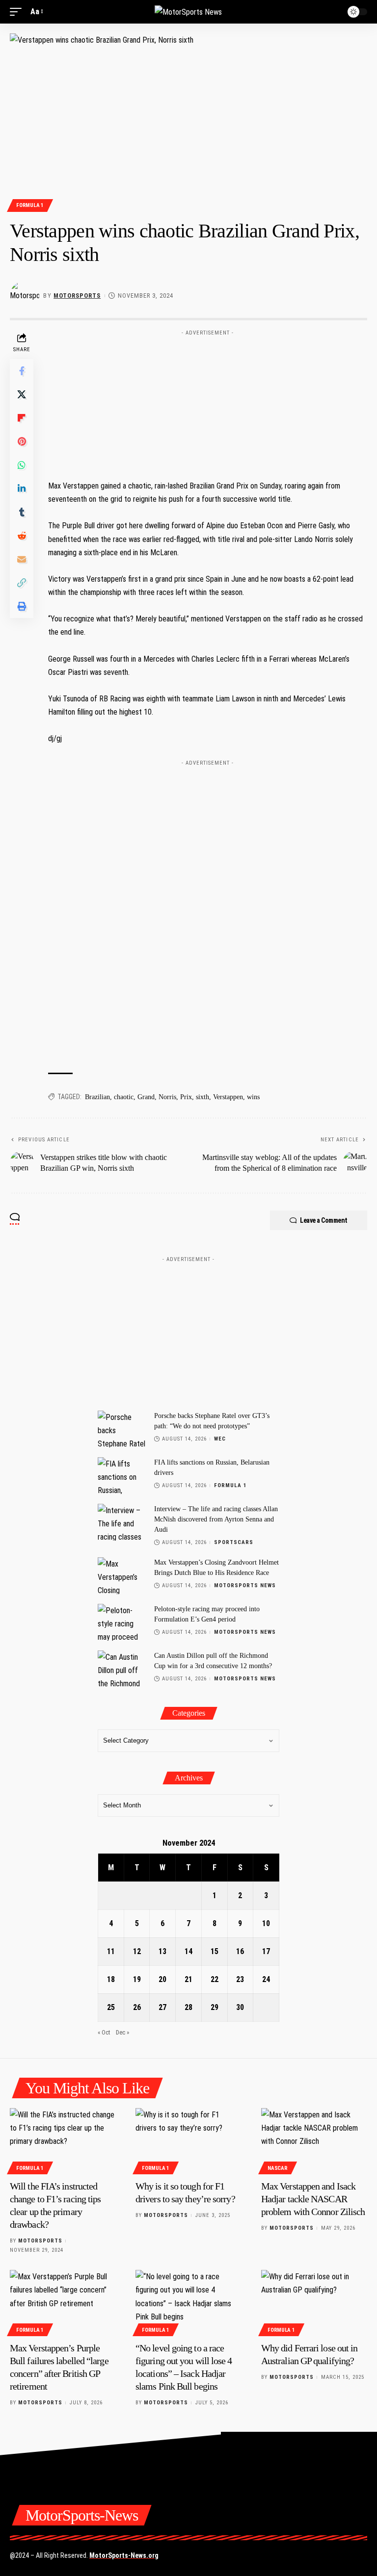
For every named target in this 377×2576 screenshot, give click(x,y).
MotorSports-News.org (124, 2555)
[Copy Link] (22, 583)
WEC (220, 1439)
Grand (146, 1097)
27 (162, 2007)
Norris (167, 1097)
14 (188, 1951)
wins (253, 1097)
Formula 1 (30, 205)
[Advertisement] (208, 402)
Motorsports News (245, 1585)
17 (266, 1951)
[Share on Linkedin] (22, 489)
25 (111, 2007)
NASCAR (277, 2168)
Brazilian (97, 1097)
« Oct (104, 2032)
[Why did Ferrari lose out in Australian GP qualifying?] (314, 2302)
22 (215, 1979)
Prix (186, 1097)
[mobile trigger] (18, 12)
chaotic (124, 1097)
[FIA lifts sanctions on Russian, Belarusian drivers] (122, 1476)
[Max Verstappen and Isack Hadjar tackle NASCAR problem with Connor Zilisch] (314, 2140)
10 (266, 1923)
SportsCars (234, 1542)
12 (137, 1951)
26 (137, 2007)
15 (215, 1951)
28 (188, 2007)
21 (188, 1979)
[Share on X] (22, 394)
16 (240, 1951)
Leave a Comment (324, 1220)
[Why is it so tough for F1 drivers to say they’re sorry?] (188, 2140)
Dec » (122, 2032)
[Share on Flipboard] (22, 418)
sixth (202, 1097)
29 (215, 2007)
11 (111, 1951)
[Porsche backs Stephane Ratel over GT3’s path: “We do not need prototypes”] (122, 1429)
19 (137, 1979)
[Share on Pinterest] (22, 441)
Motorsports (77, 296)
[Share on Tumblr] (22, 512)
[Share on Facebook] (22, 371)
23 (240, 1979)
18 (111, 1979)
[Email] (22, 559)
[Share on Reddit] (22, 536)
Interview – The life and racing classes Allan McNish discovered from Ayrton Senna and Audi (216, 1519)
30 (240, 2007)
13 (162, 1951)
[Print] (22, 606)
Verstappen (228, 1097)
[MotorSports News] (188, 12)
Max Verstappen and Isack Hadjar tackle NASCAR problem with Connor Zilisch (313, 2199)
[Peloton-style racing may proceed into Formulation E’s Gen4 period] (122, 1622)
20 (162, 1979)
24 (266, 1979)
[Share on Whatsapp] (22, 465)
